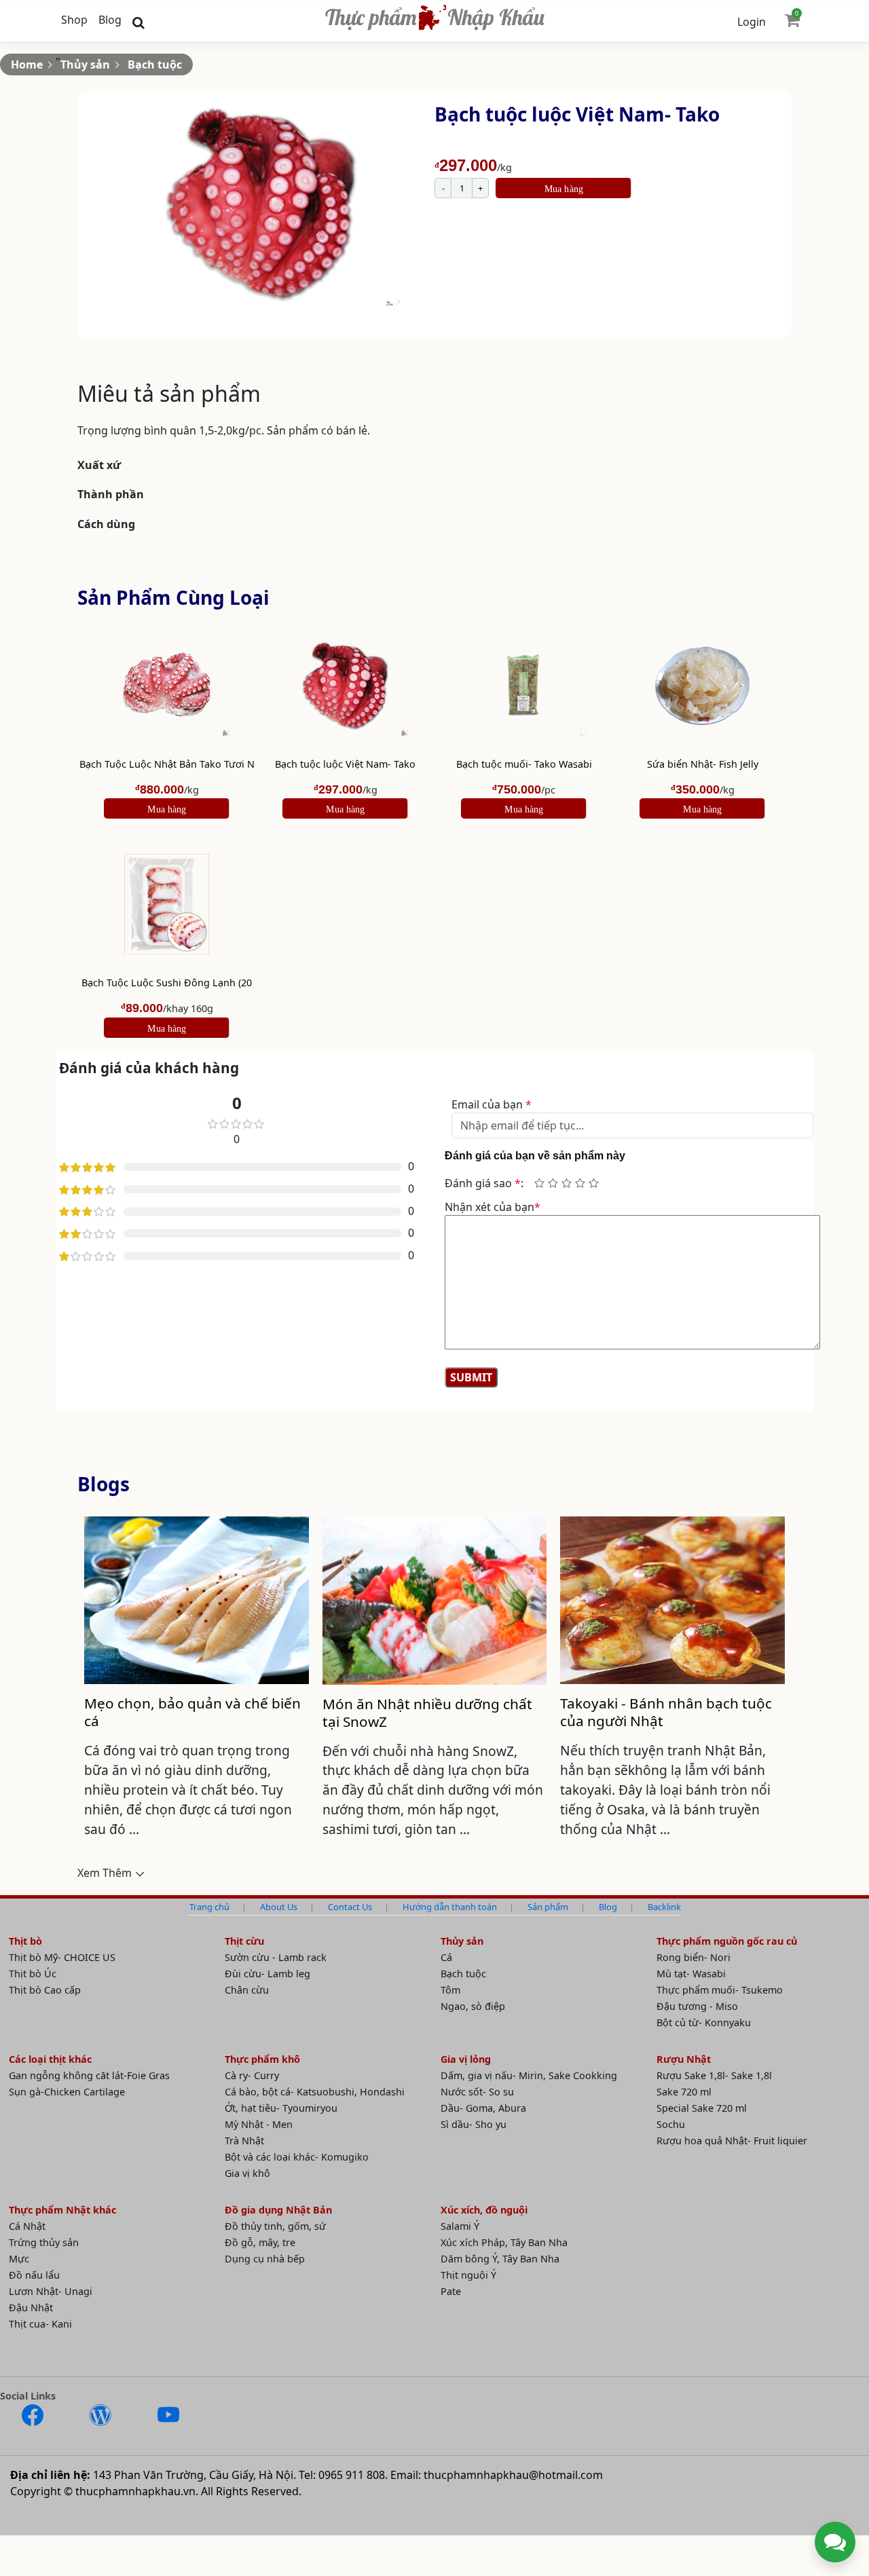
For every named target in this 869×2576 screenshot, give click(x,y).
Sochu (671, 2124)
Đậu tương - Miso (697, 2006)
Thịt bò (25, 1941)
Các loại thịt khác (50, 2059)
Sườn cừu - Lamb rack (276, 1957)
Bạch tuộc (155, 64)
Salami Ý (460, 2226)
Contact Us (350, 1907)
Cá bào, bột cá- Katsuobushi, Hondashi (315, 2092)
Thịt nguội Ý (468, 2275)
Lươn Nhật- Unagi (51, 2291)
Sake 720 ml (684, 2092)
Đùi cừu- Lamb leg (267, 1974)
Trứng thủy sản (44, 2242)
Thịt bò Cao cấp (45, 1990)
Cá (446, 1957)
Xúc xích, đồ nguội (484, 2210)
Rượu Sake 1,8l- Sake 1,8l (714, 2075)
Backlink (664, 1907)
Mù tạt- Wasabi (691, 1974)
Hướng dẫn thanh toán (450, 1907)
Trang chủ (209, 1907)
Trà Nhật (244, 2141)
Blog (110, 20)
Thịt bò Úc (33, 1974)
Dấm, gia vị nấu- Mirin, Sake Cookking (529, 2075)
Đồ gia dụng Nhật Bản (278, 2210)
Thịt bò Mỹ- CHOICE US (62, 1957)
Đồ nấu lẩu (34, 2275)
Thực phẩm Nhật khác (62, 2210)
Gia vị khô (247, 2173)
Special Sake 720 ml (702, 2108)
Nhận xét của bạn (493, 1207)
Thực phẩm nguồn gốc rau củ (727, 1941)
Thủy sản (85, 64)
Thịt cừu (244, 1941)
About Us (279, 1907)
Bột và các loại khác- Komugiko (297, 2157)
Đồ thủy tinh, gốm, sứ (275, 2226)
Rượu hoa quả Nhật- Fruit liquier (732, 2141)
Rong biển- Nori (694, 1957)
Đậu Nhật (31, 2308)
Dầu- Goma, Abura (483, 2108)
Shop (74, 20)
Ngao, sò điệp (473, 2006)
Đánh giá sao (483, 1183)
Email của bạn (492, 1104)
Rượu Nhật (684, 2059)
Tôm (450, 1990)
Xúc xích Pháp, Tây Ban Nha (504, 2242)
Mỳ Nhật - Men (259, 2124)
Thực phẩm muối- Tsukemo (720, 1990)
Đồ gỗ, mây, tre (260, 2242)
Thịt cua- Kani (40, 2324)
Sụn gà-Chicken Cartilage (67, 2092)
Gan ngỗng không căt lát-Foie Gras (89, 2075)
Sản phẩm (548, 1907)
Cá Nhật (27, 2226)
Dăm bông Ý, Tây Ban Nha (500, 2259)
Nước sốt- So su (477, 2092)
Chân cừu (247, 1990)
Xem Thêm (105, 1873)
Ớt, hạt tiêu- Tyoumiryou (281, 2108)
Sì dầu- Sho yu (474, 2124)
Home (27, 64)
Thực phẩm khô (262, 2059)
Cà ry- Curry (252, 2075)
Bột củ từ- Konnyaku (704, 2022)
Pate (451, 2291)
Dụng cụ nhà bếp (265, 2259)
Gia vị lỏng (466, 2059)
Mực (19, 2259)
